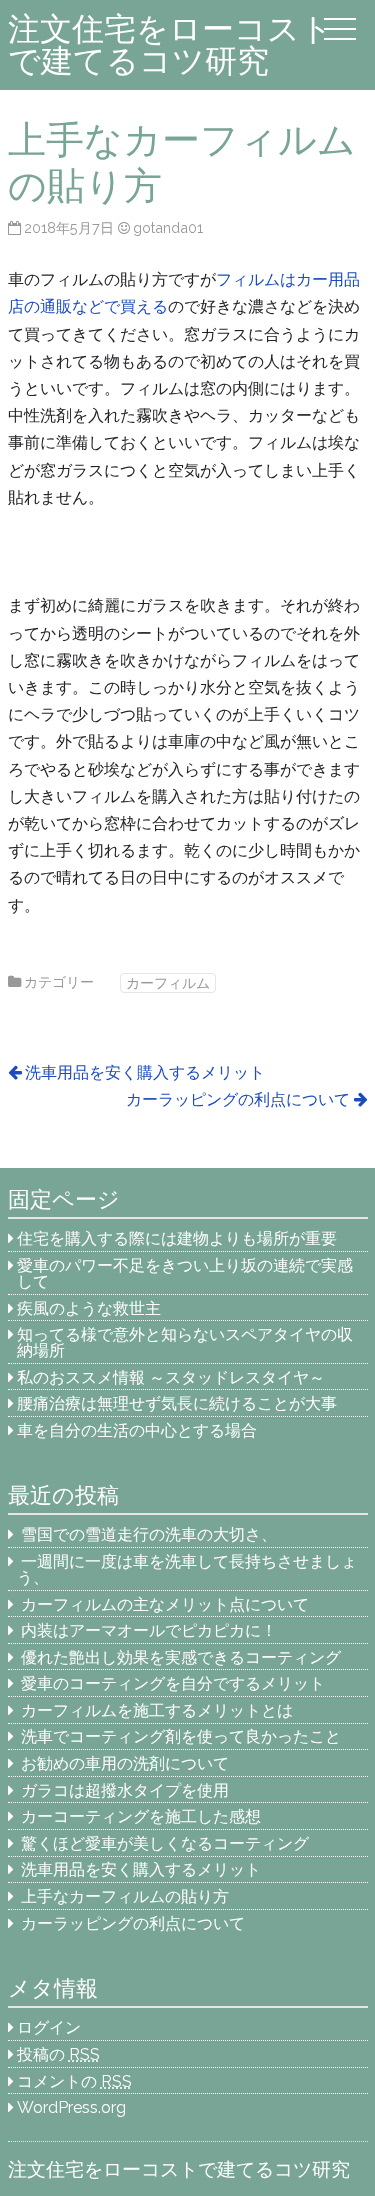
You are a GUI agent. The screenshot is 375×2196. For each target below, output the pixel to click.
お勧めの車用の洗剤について (125, 1763)
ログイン (49, 2027)
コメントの (74, 2081)
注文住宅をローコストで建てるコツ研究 (170, 44)
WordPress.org (71, 2107)
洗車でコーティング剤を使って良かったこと (181, 1736)
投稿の (58, 2054)
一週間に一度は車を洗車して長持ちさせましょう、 (187, 1569)
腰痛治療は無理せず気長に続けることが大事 (177, 1403)
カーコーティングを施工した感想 (141, 1816)
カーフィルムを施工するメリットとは (157, 1710)
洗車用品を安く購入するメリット (145, 1072)
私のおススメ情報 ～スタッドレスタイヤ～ (171, 1377)
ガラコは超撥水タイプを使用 (125, 1790)
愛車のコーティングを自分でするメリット (173, 1683)
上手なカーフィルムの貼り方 (125, 1896)
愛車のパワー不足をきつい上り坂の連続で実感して (185, 1273)
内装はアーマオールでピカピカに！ (149, 1630)
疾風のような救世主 (89, 1308)
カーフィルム (168, 982)
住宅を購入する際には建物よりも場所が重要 (177, 1238)
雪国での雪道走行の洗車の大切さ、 (149, 1534)
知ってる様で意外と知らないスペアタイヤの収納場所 (185, 1342)
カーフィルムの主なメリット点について (165, 1604)
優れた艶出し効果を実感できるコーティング (181, 1657)
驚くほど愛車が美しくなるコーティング (165, 1843)
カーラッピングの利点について (238, 1099)
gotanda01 (168, 227)
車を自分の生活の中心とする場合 (137, 1430)
